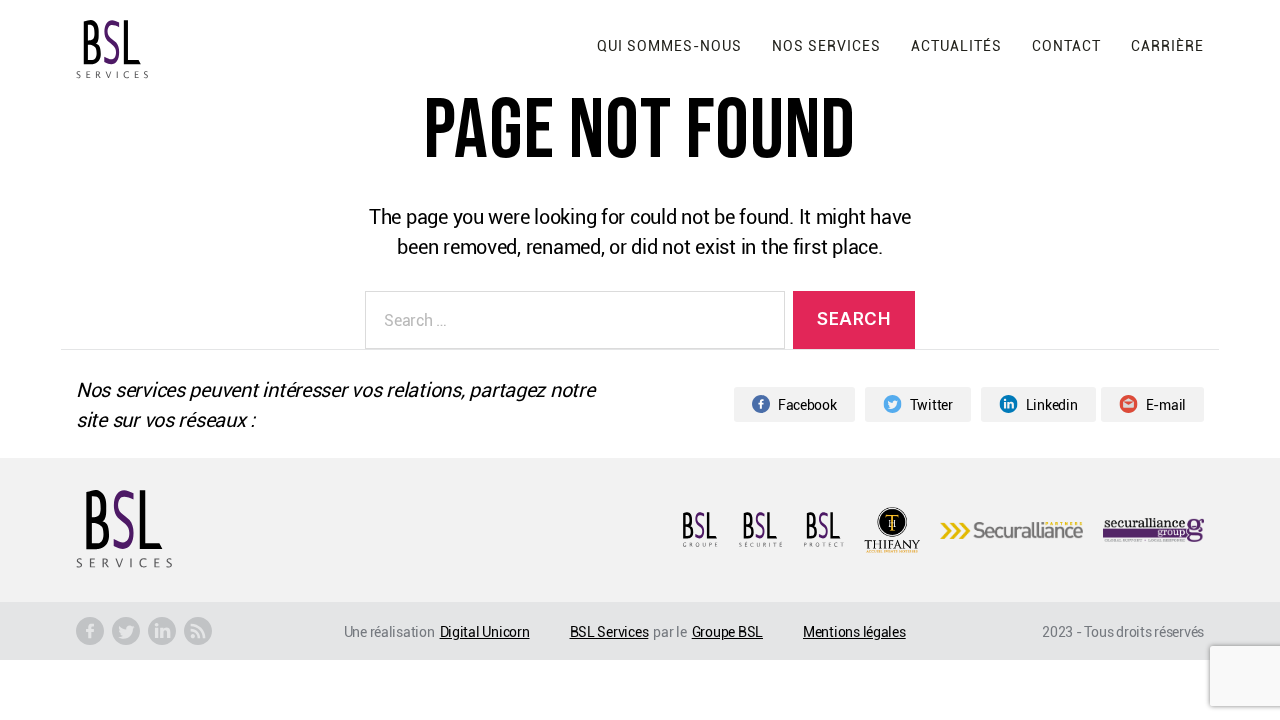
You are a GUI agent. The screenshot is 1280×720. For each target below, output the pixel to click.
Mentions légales (854, 631)
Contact (1066, 45)
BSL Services (609, 631)
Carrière (1167, 45)
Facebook (807, 404)
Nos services (826, 45)
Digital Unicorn (485, 631)
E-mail (1166, 404)
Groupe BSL (727, 631)
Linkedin (1052, 404)
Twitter (931, 404)
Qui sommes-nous (669, 45)
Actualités (956, 45)
